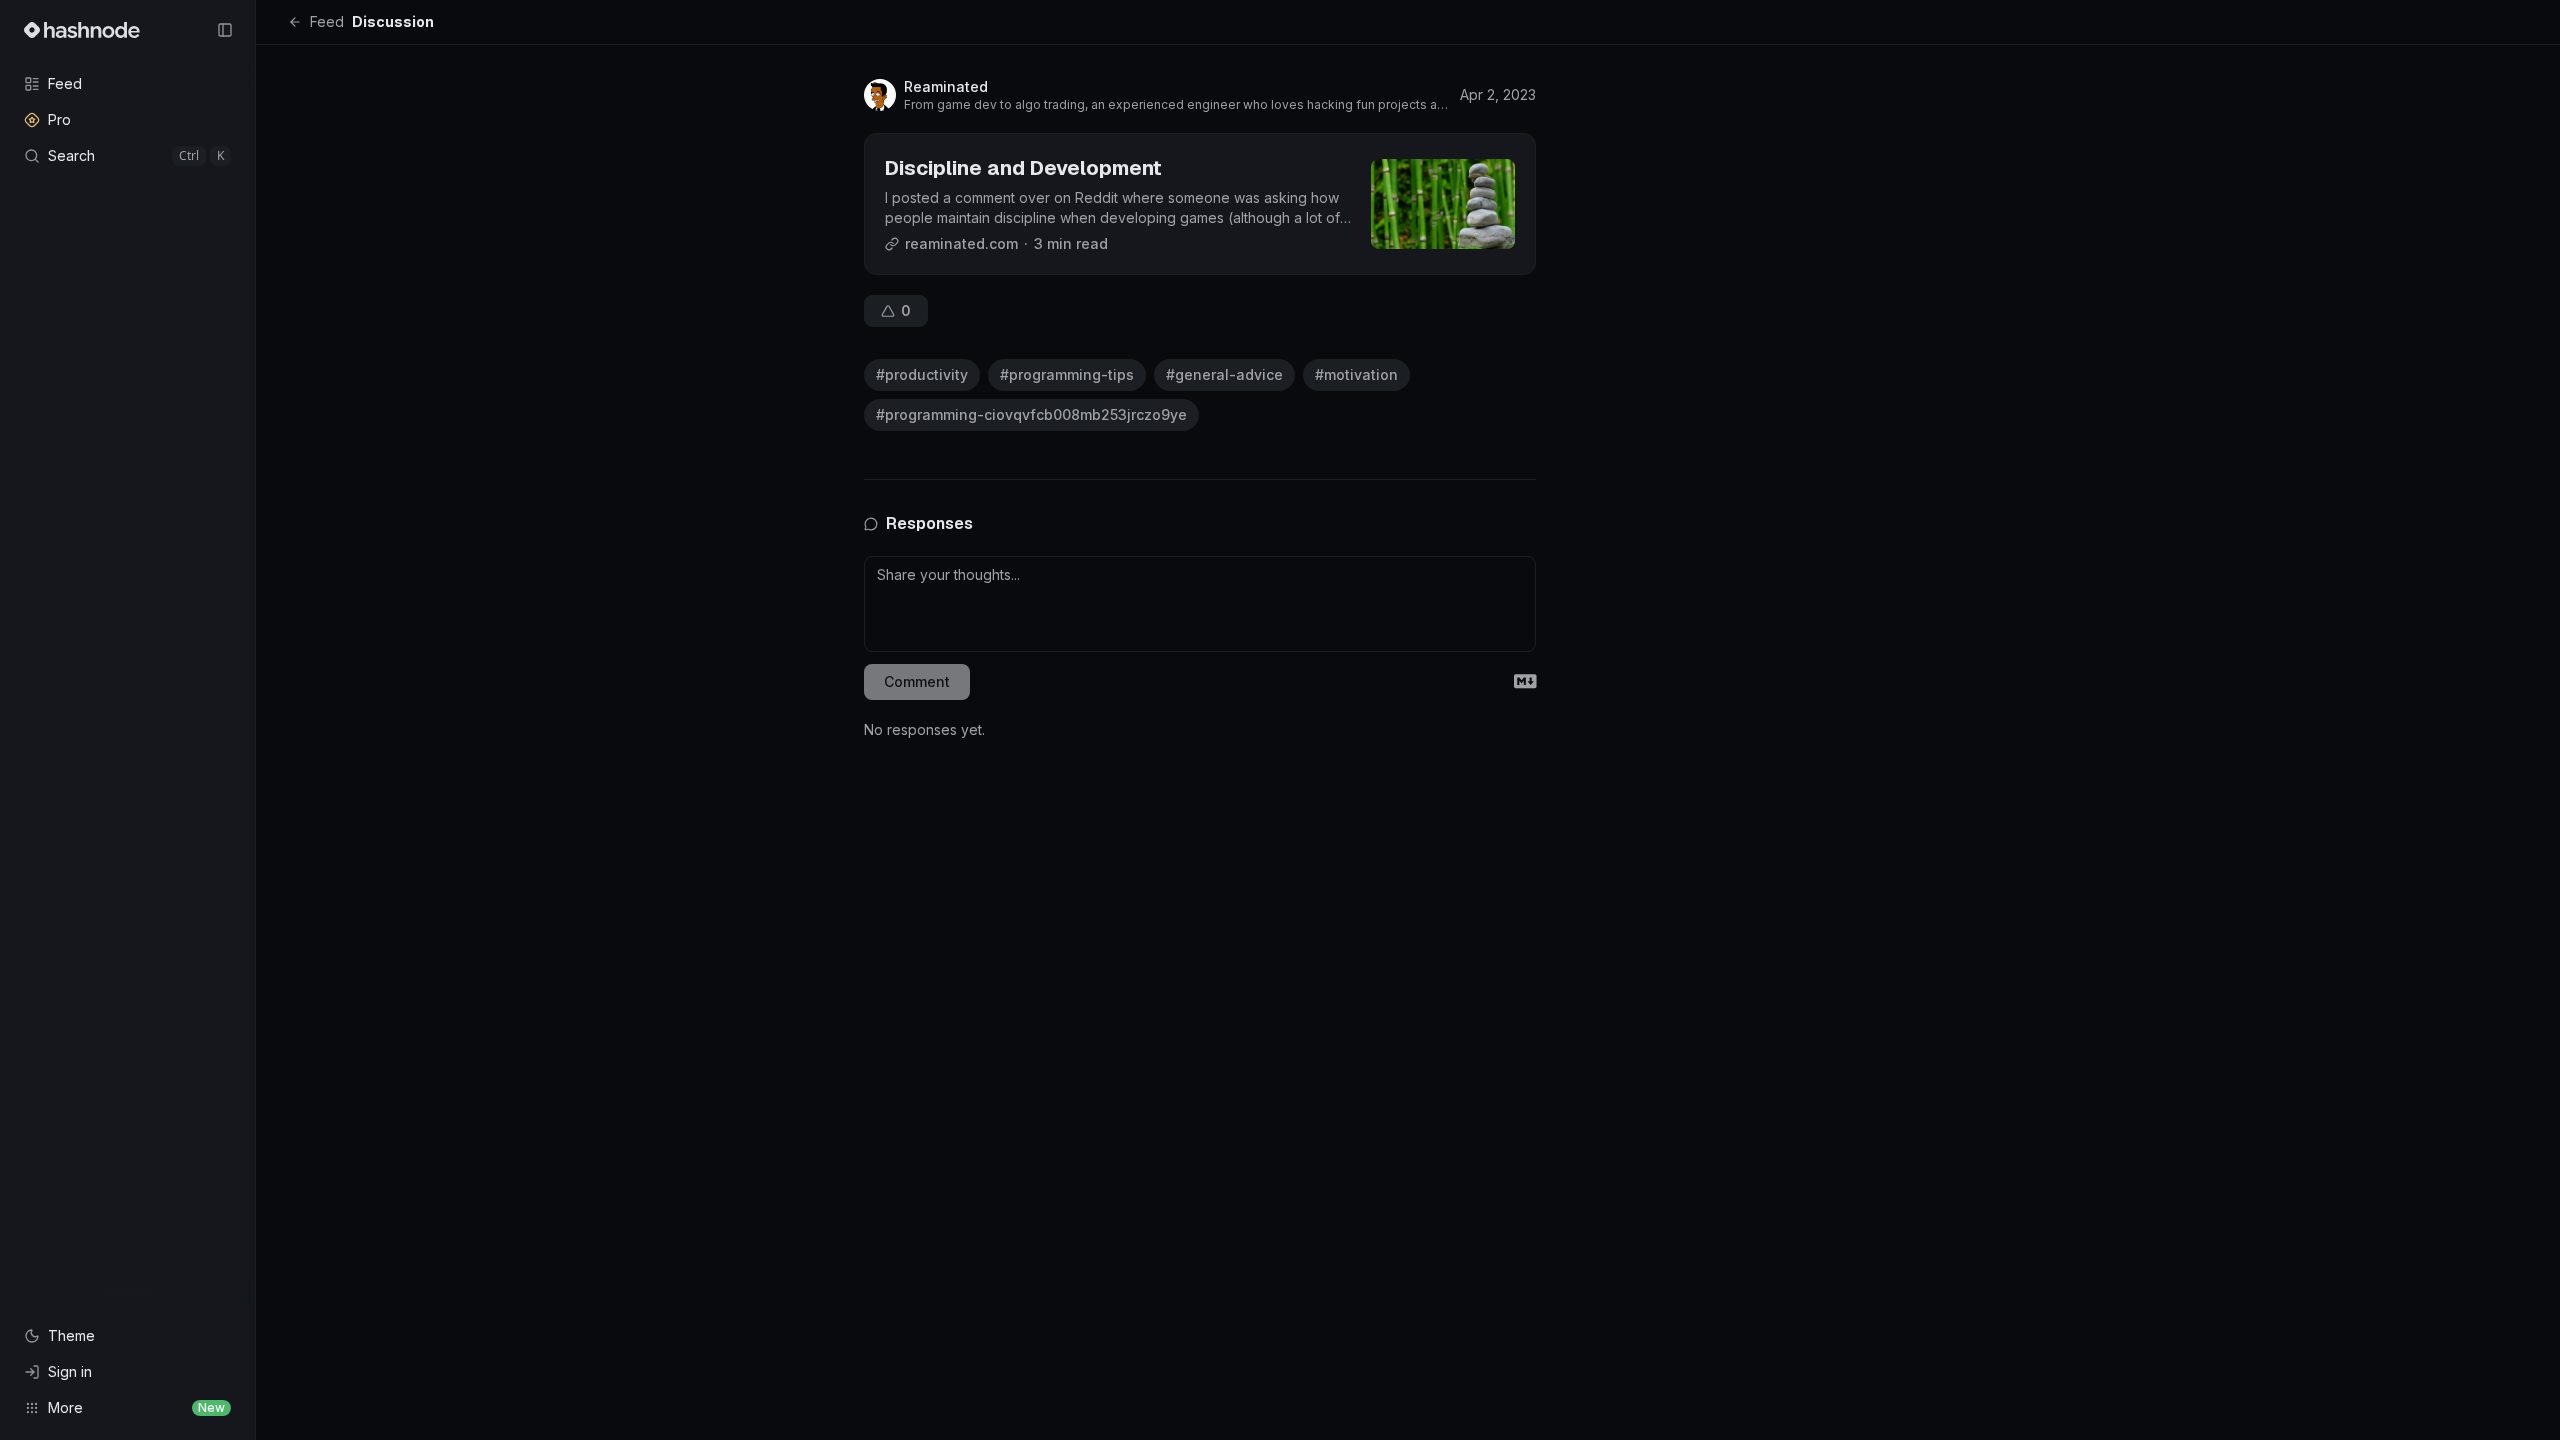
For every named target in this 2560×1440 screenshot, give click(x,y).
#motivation (1356, 374)
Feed (327, 21)
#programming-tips (1067, 374)
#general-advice (1224, 374)
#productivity (922, 374)
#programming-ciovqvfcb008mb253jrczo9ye (1031, 414)
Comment (917, 681)
